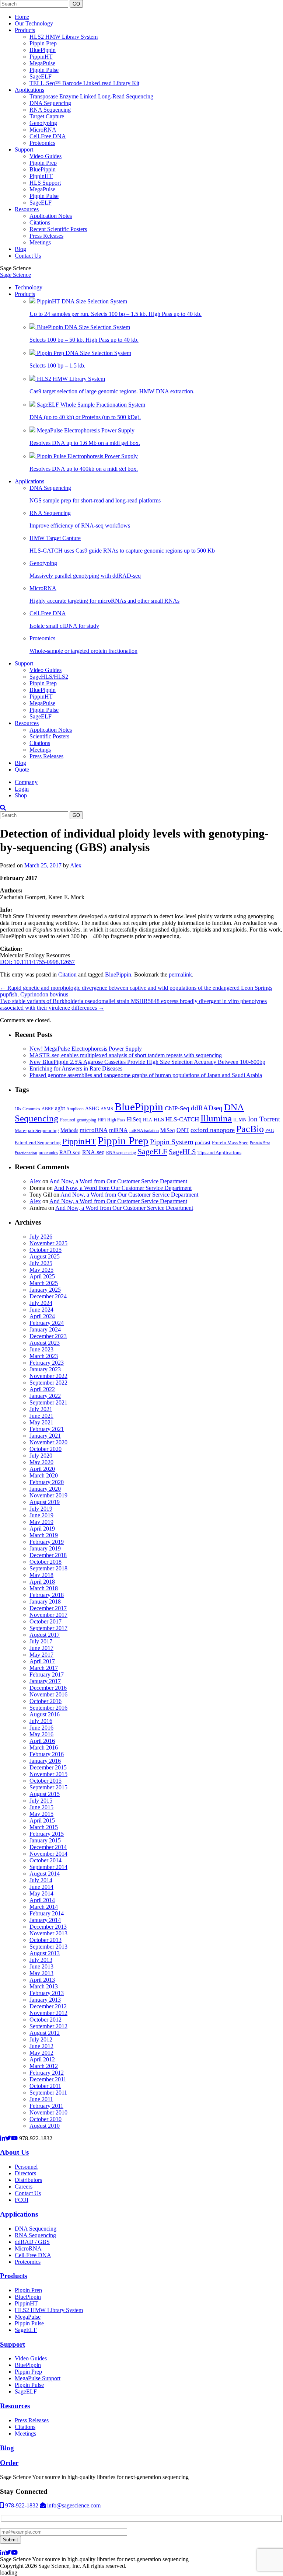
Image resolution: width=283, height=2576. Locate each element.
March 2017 (44, 1668)
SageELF (41, 76)
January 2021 (45, 1436)
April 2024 (42, 1316)
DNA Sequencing (50, 103)
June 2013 (41, 1966)
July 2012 (41, 2039)
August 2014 (45, 1874)
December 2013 (48, 1927)
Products (25, 30)
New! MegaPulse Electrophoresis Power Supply (86, 1049)
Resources (27, 209)
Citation (67, 974)
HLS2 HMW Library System (64, 37)
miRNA (118, 1130)
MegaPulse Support (38, 2378)
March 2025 (44, 1283)
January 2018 (45, 1602)
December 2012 (48, 2006)
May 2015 (41, 1814)
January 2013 (45, 2000)
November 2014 (48, 1854)
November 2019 (48, 1495)
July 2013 (41, 1960)
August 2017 (45, 1635)
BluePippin (43, 50)
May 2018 (41, 1575)
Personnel (26, 2167)
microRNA (94, 1130)
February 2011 (46, 2106)
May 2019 (41, 1522)
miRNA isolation (144, 1131)
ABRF (48, 1109)
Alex (76, 865)
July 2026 (41, 1237)
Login (22, 789)
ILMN (240, 1120)
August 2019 (45, 1502)
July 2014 (41, 1880)
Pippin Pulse (44, 70)
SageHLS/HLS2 (49, 677)
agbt (60, 1108)
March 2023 (44, 1356)
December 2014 (48, 1847)
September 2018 (48, 1568)
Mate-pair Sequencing (37, 1130)
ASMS (107, 1109)
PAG (270, 1131)
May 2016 (41, 1734)
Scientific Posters (49, 736)
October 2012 (46, 2020)
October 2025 (46, 1250)
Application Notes (51, 216)
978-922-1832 (21, 2505)
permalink (180, 974)
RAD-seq (70, 1152)
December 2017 (48, 1608)
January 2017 (45, 1681)
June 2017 (41, 1648)
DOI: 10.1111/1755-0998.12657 (37, 962)
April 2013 (42, 1980)
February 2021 (47, 1429)
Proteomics (42, 143)
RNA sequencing (121, 1153)
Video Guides (46, 156)
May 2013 (41, 1973)
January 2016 (45, 1761)
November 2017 (48, 1615)
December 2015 (48, 1767)
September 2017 (48, 1628)
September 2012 (48, 2026)
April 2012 (42, 2059)
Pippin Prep (43, 43)
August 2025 (45, 1256)
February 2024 (47, 1323)
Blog (20, 249)
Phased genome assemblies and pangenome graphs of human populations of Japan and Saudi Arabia (146, 1075)
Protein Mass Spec (230, 1143)
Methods (69, 1130)
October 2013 (46, 1940)
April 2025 (42, 1276)
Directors (25, 2173)
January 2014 (45, 1920)
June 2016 (41, 1728)
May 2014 (41, 1893)
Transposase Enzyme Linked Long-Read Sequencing (91, 96)
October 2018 (46, 1562)
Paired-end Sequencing (38, 1143)
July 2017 (41, 1641)
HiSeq (134, 1119)
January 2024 (45, 1329)
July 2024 (41, 1303)
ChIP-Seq (177, 1108)
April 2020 (42, 1469)
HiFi (102, 1120)
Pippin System (172, 1142)
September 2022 (48, 1383)
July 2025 (41, 1263)
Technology (29, 287)
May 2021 (41, 1422)
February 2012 (47, 2073)
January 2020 (45, 1489)
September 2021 (48, 1402)
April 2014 (42, 1900)
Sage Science (15, 275)
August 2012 (45, 2033)
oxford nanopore (213, 1130)
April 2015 (42, 1820)
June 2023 (41, 1349)
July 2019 (41, 1509)
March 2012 (44, 2066)
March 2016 (44, 1747)
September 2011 (48, 2093)
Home (22, 17)
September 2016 (48, 1708)
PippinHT (41, 57)
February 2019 (47, 1542)
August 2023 (45, 1343)
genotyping (86, 1120)
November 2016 (48, 1694)
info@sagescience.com (73, 2505)
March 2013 (44, 1986)
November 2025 (48, 1243)
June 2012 (41, 2046)
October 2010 (46, 2119)
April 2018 (42, 1582)
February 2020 (47, 1482)
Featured (68, 1120)
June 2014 (41, 1887)
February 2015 (47, 1834)
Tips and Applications (219, 1153)
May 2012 (41, 2053)
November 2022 (48, 1376)
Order (9, 2463)
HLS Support (45, 183)
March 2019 (44, 1535)
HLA (148, 1120)
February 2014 (47, 1913)
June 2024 (41, 1310)
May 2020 (41, 1462)
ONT (183, 1130)
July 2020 (41, 1456)
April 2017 (42, 1661)
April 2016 (42, 1741)
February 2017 (47, 1675)
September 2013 (48, 1947)
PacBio (250, 1129)
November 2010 (48, 2112)
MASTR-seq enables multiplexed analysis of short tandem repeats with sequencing (126, 1055)
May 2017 (41, 1655)
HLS (159, 1120)
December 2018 (48, 1555)
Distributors (28, 2180)
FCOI (22, 2200)
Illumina (216, 1118)
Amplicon (75, 1109)
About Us (14, 2152)
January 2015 (45, 1840)
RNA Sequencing (50, 110)
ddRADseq (207, 1108)
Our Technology (34, 23)
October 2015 (46, 1781)
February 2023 (47, 1363)
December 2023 (48, 1336)
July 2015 (41, 1801)
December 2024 (48, 1296)
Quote (22, 770)
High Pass (116, 1120)
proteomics (48, 1153)
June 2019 (41, 1515)
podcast (203, 1143)
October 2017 (46, 1621)
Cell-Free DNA (48, 136)
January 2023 (45, 1369)
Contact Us (28, 256)
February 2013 (47, 1993)
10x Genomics (27, 1109)
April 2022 (42, 1389)
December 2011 (48, 2079)
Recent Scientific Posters (58, 229)
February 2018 (47, 1595)
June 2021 (41, 1416)
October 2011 (45, 2086)
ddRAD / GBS (32, 2242)
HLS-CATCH (182, 1119)
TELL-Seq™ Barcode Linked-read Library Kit (84, 83)
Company (26, 782)
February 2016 (47, 1754)
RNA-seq (93, 1152)
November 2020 (48, 1442)
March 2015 (44, 1827)
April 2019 (42, 1529)
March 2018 (44, 1588)
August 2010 (45, 2126)
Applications (29, 90)
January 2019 (45, 1548)
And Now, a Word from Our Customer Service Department (118, 1181)
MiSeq (168, 1130)
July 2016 (41, 1721)
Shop (21, 795)
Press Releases (46, 236)
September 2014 (48, 1867)
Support (24, 149)
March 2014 (44, 1907)
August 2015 (45, 1794)
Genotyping (43, 123)
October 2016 (46, 1701)
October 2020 (46, 1449)
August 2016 (45, 1714)
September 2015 (48, 1787)
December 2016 (48, 1688)
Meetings (40, 242)
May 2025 (41, 1270)
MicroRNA (43, 130)
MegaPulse (42, 63)
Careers (24, 2187)
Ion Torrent (264, 1119)
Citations (40, 222)
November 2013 (48, 1933)
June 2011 (41, 2099)
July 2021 (41, 1409)
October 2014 (46, 1860)
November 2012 (48, 2013)
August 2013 (45, 1953)
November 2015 (48, 1774)
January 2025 (45, 1290)
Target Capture (47, 116)
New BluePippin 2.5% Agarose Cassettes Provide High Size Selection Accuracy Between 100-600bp (147, 1062)
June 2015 (41, 1807)
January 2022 (45, 1396)
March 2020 (44, 1475)
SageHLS (182, 1152)
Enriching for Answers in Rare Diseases (76, 1068)
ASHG (92, 1109)
